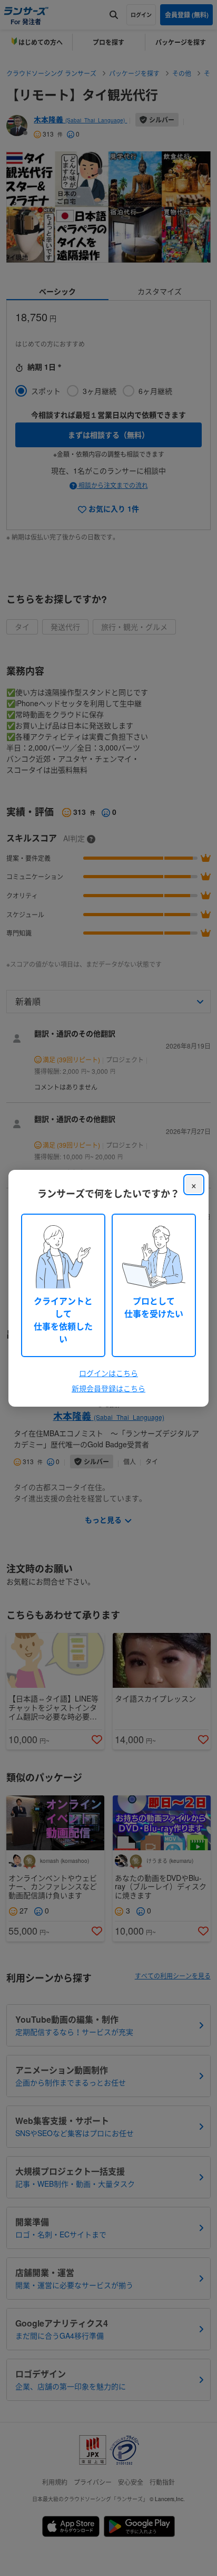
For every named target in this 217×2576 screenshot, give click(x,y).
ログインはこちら (108, 1373)
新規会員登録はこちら (108, 1388)
